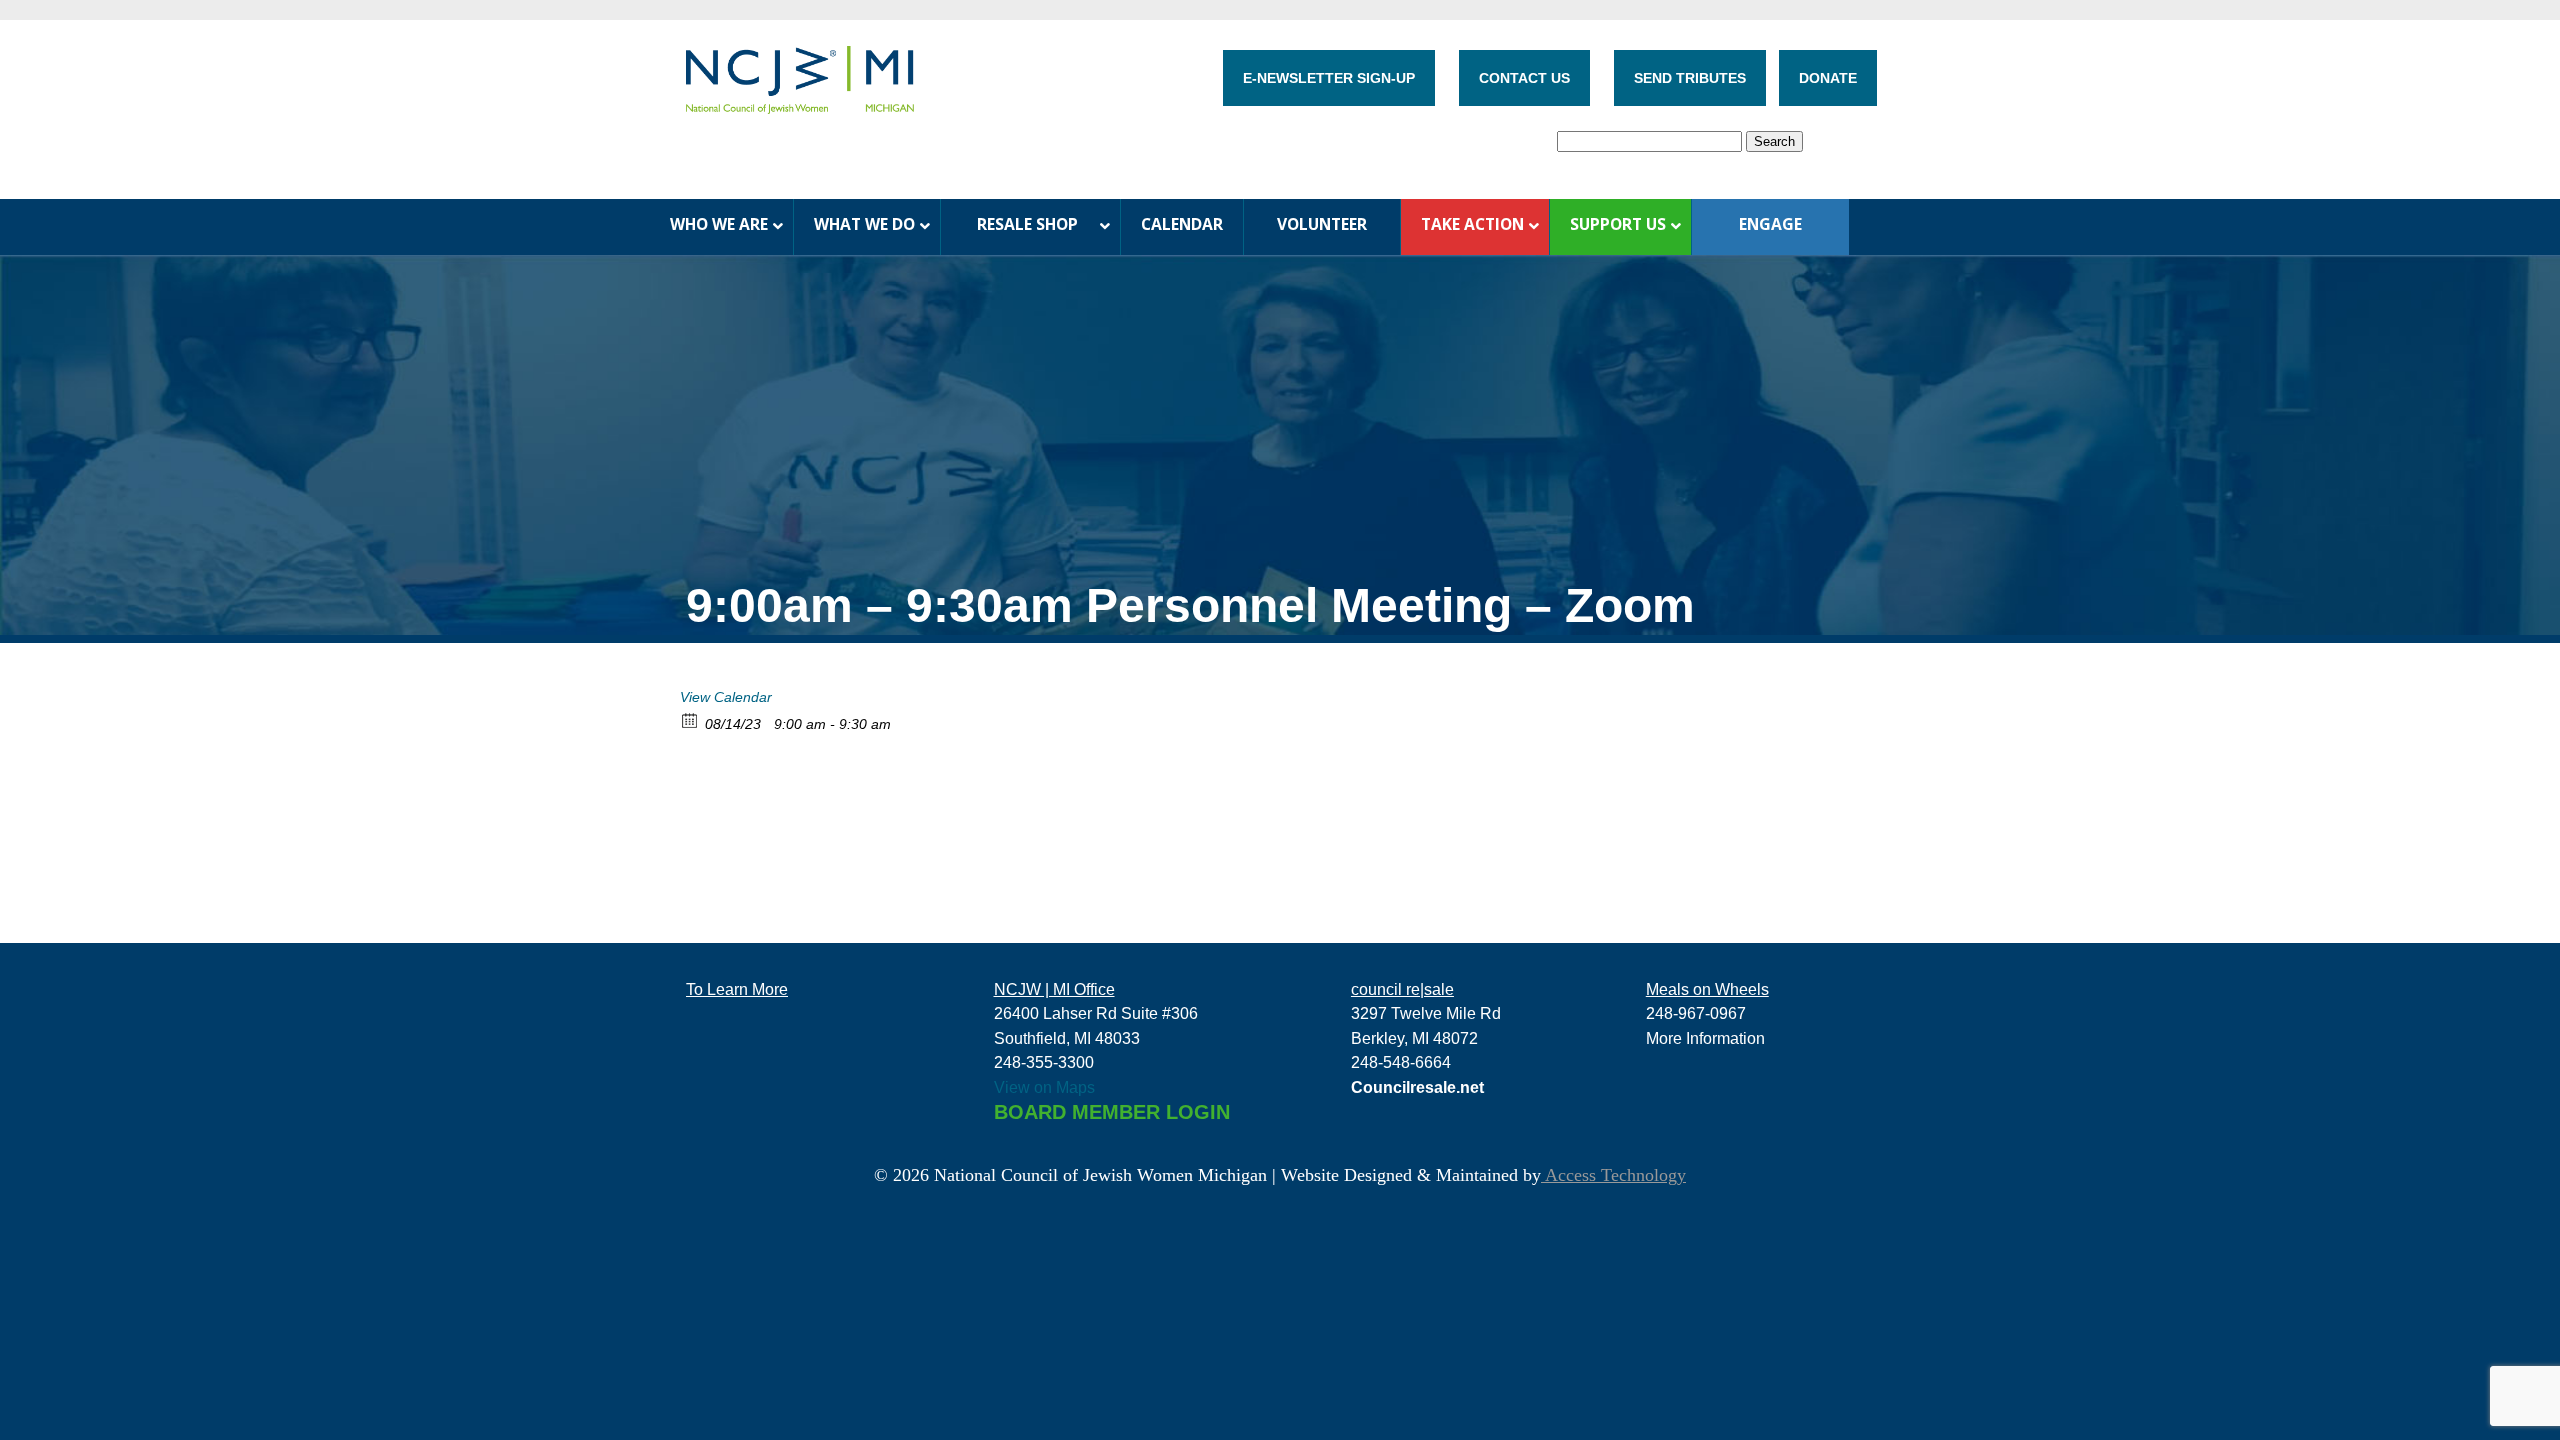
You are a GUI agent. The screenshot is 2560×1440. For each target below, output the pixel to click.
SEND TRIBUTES (1690, 78)
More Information (1705, 1038)
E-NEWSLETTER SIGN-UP (1329, 78)
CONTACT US (1524, 78)
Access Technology (1613, 1175)
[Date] (690, 719)
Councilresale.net (1417, 1087)
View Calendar (726, 697)
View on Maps (1044, 1087)
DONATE (1828, 78)
